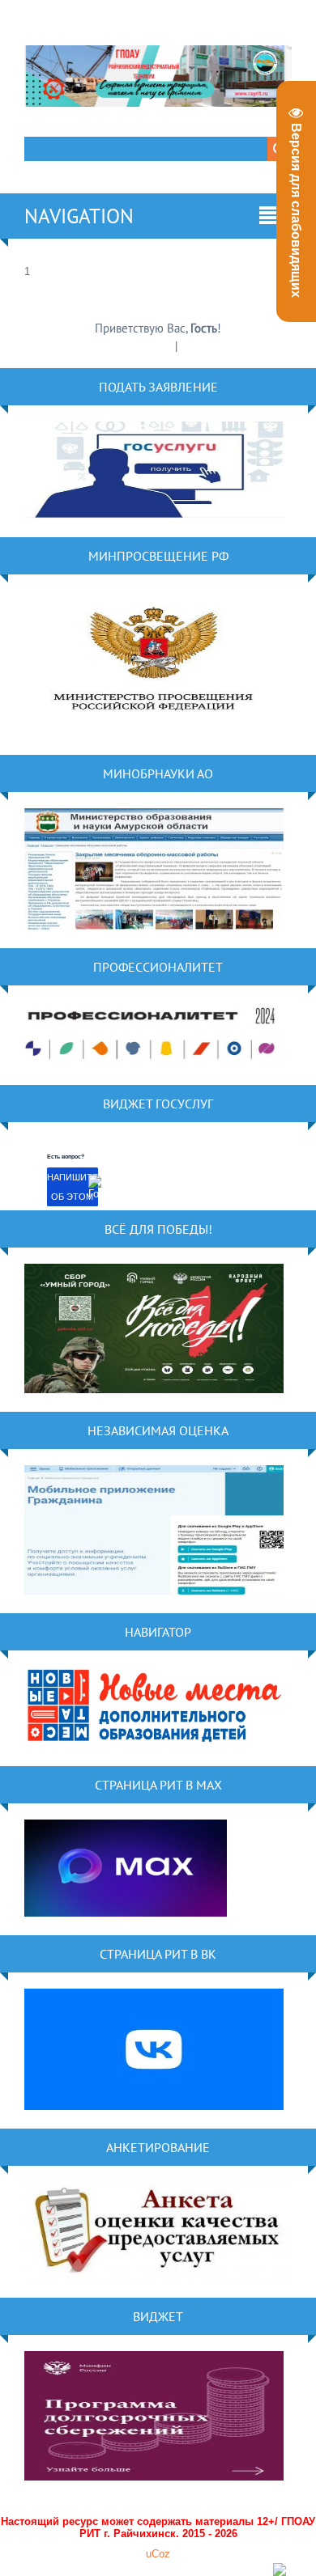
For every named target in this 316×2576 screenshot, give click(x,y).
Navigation (79, 216)
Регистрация (141, 346)
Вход (193, 346)
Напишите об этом (73, 1187)
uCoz (158, 2554)
